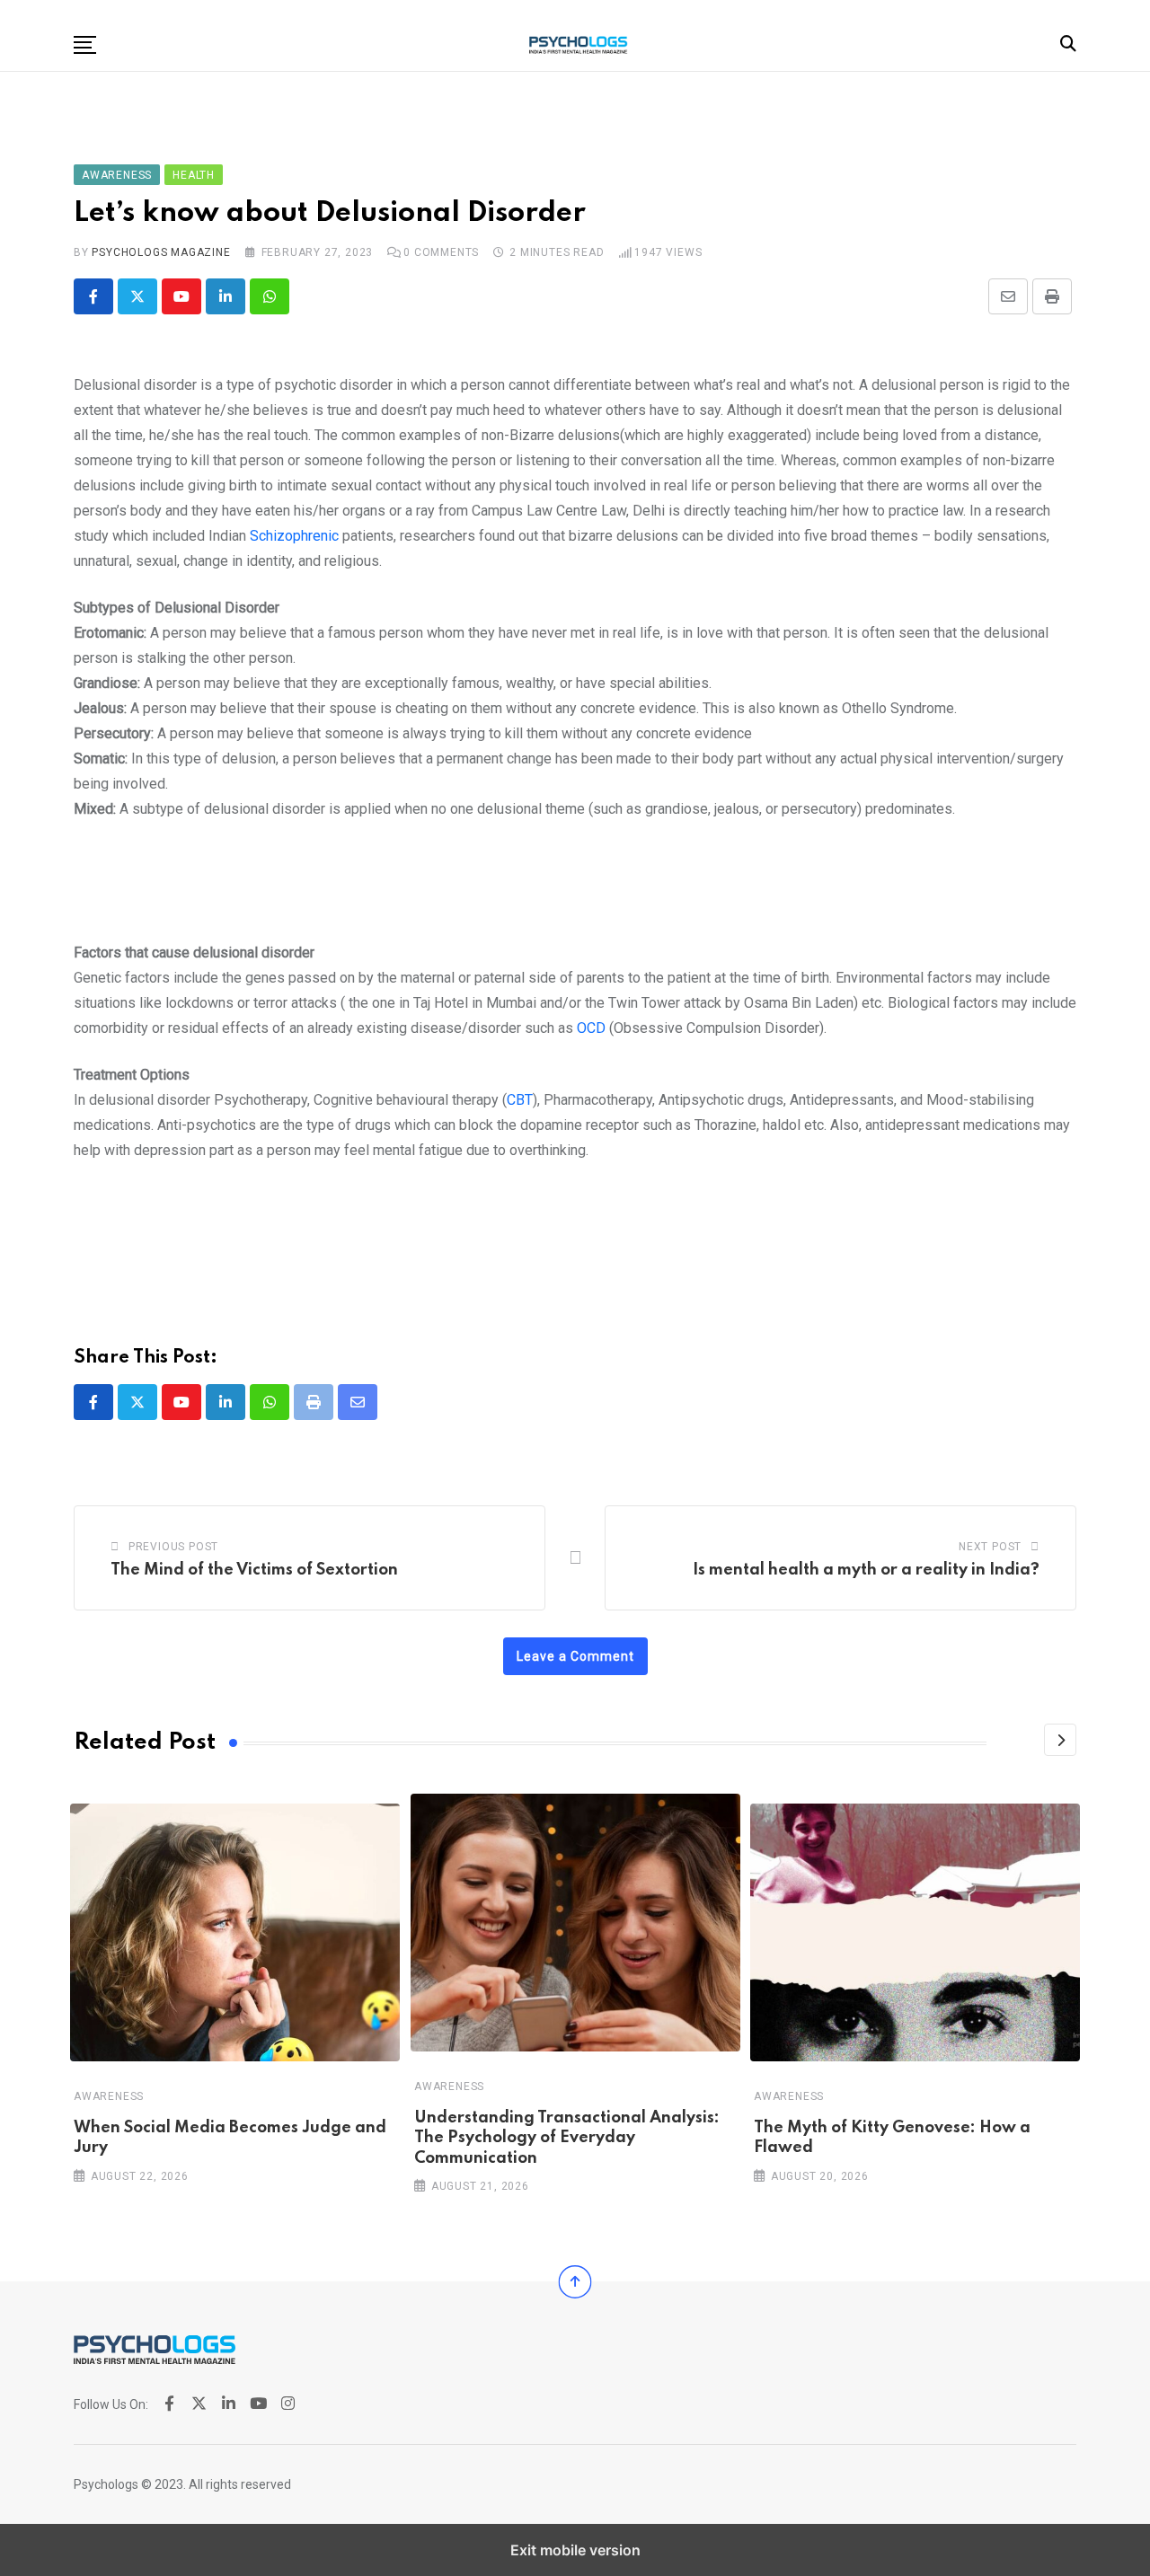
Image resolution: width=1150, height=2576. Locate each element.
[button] (85, 45)
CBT (520, 1100)
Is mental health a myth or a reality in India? (866, 1570)
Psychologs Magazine (161, 252)
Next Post (990, 1547)
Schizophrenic (294, 536)
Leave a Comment (575, 1656)
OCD (591, 1028)
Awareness (109, 2096)
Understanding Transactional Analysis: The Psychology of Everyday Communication (567, 2138)
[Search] (1068, 44)
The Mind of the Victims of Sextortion (254, 1570)
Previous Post (173, 1547)
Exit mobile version (575, 2550)
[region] (575, 888)
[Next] (1060, 1740)
